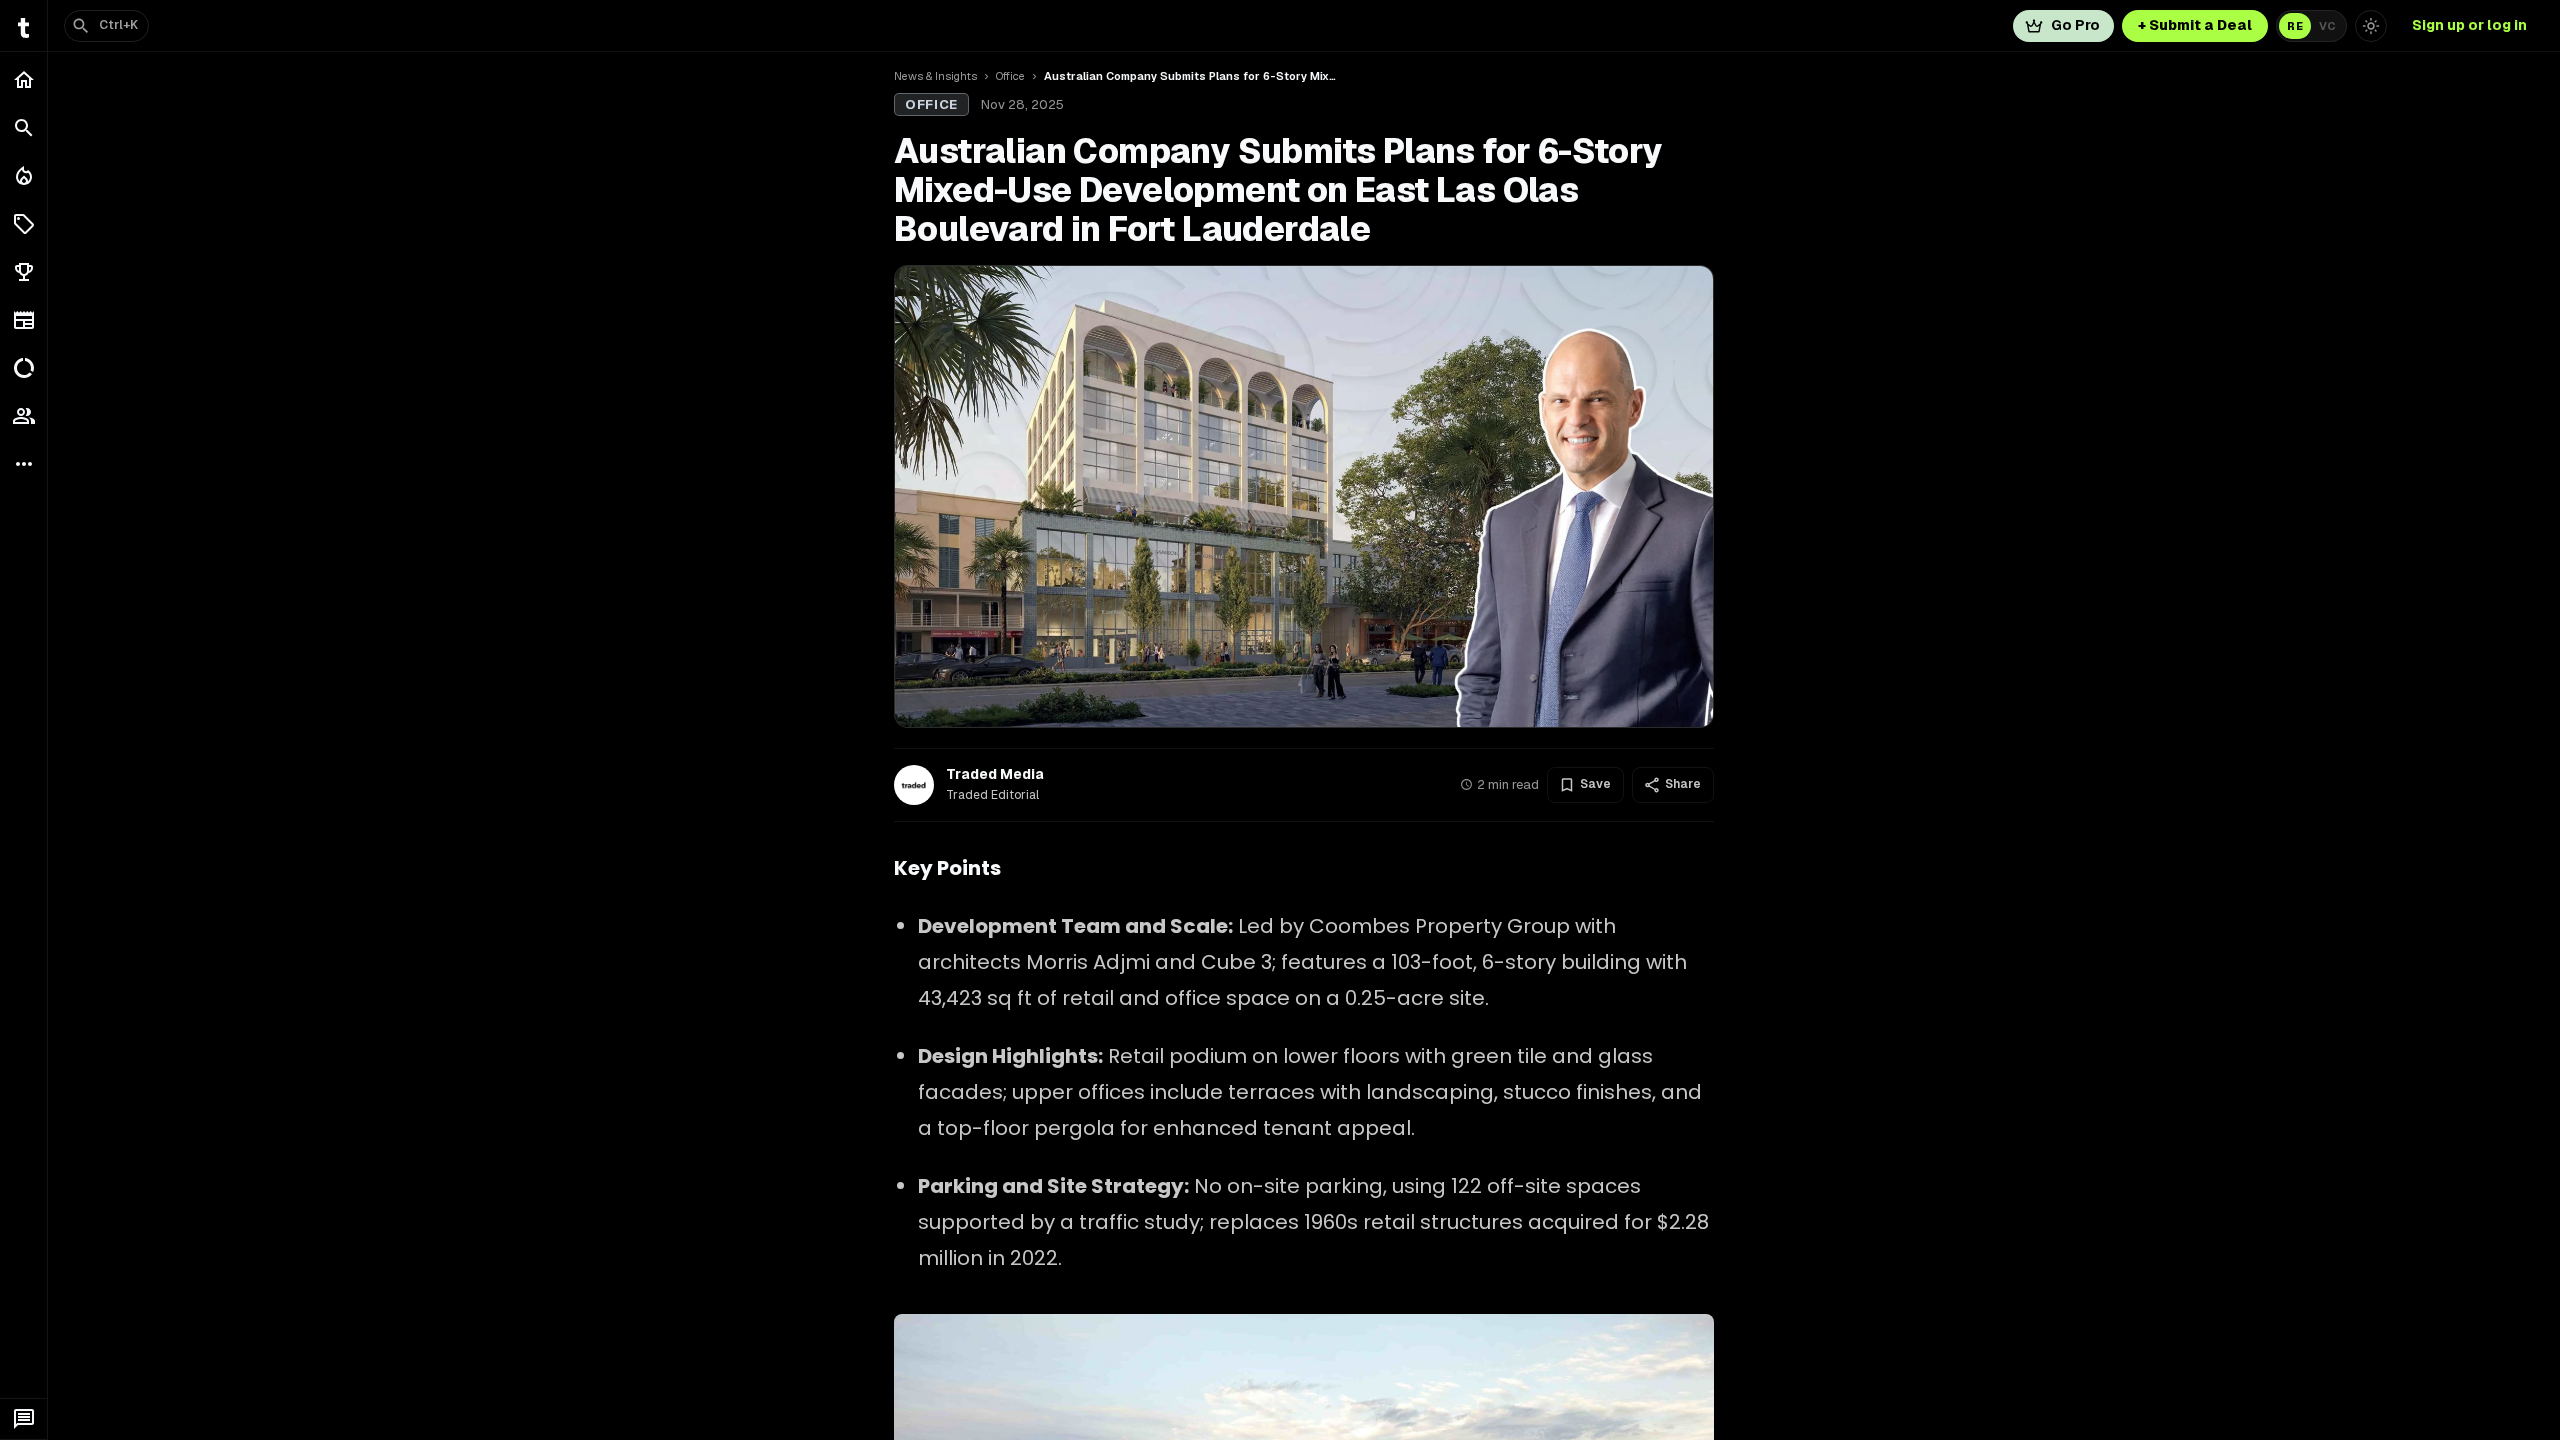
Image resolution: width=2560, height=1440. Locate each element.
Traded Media (995, 774)
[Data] (23, 368)
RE (2295, 26)
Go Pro (2075, 25)
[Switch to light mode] (2371, 26)
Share (1683, 784)
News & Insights (935, 76)
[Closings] (23, 176)
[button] (23, 224)
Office (1010, 76)
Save (1595, 784)
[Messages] (23, 1419)
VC (2327, 26)
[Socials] (23, 416)
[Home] (23, 80)
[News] (23, 320)
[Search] (23, 128)
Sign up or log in (2469, 25)
